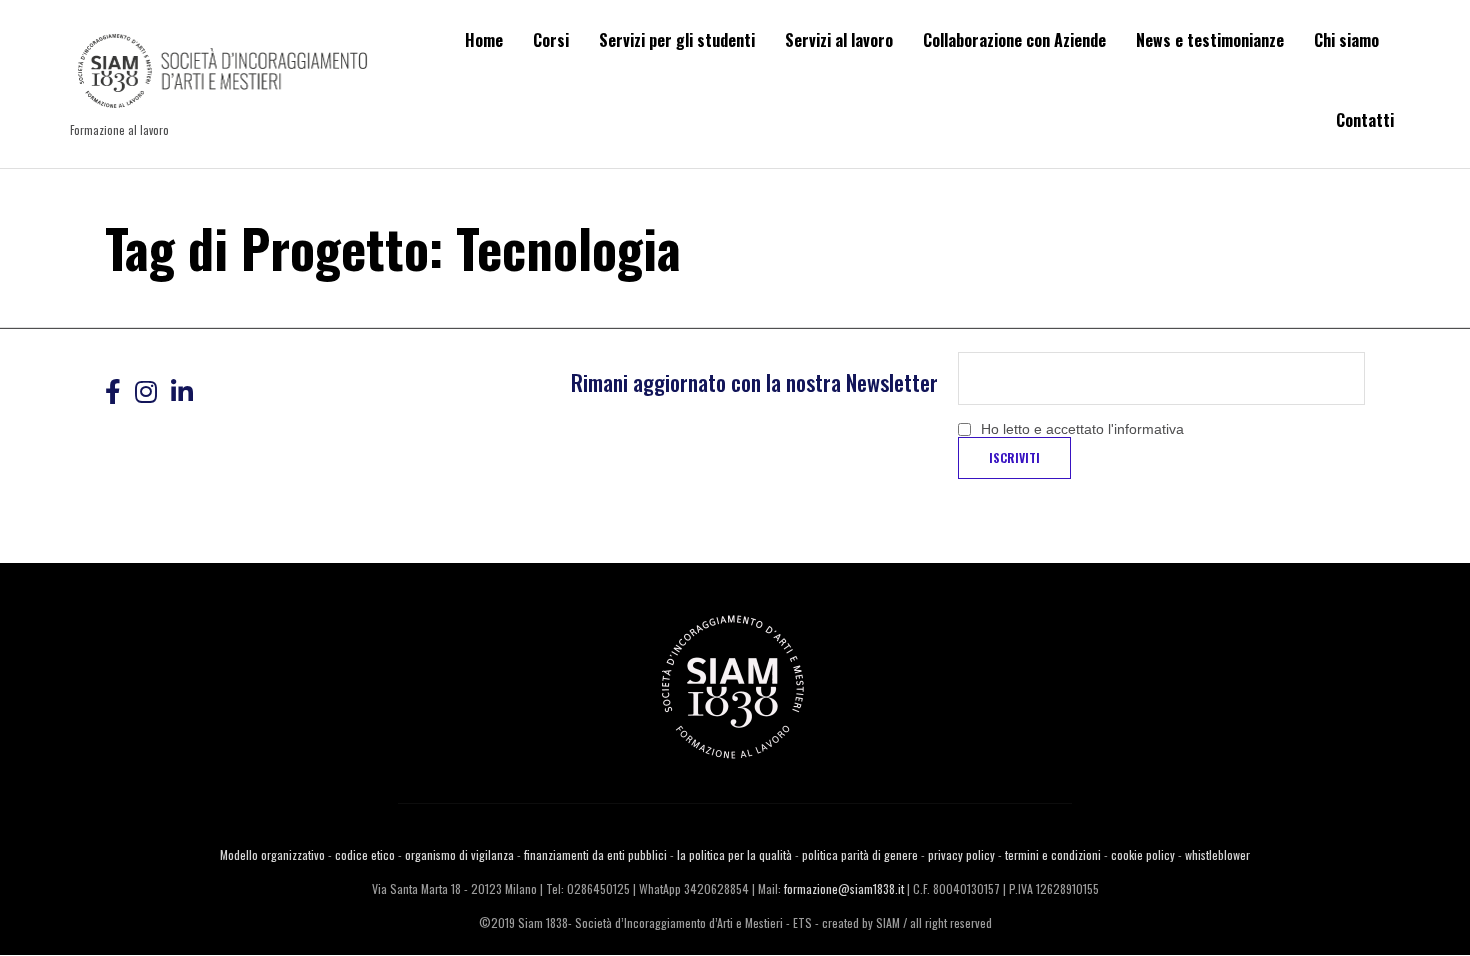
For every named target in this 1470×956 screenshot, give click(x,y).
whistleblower (1217, 854)
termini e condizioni (1053, 854)
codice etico (365, 854)
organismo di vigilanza (459, 854)
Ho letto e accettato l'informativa (1082, 429)
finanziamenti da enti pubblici (595, 854)
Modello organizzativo (272, 854)
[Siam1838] (222, 73)
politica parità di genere (860, 854)
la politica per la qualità (734, 854)
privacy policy (961, 854)
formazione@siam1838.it (844, 888)
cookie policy (1143, 854)
